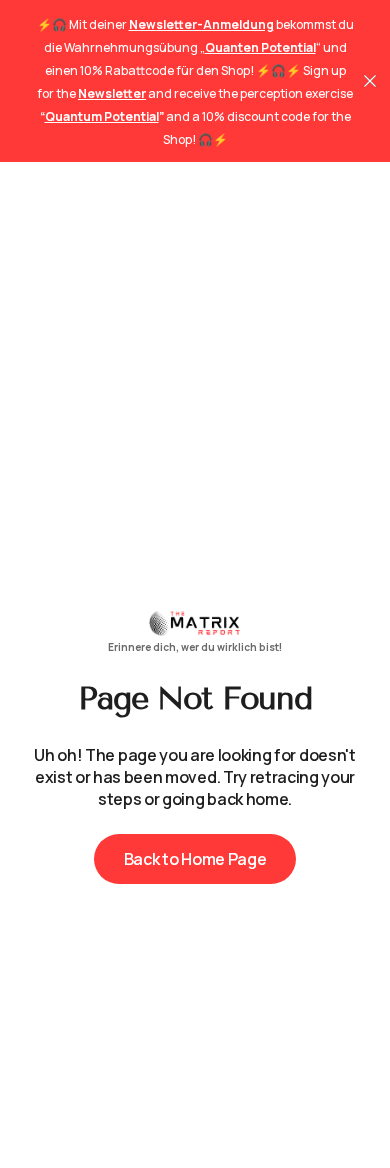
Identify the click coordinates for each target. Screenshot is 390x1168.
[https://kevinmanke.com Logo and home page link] (195, 631)
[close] (370, 81)
